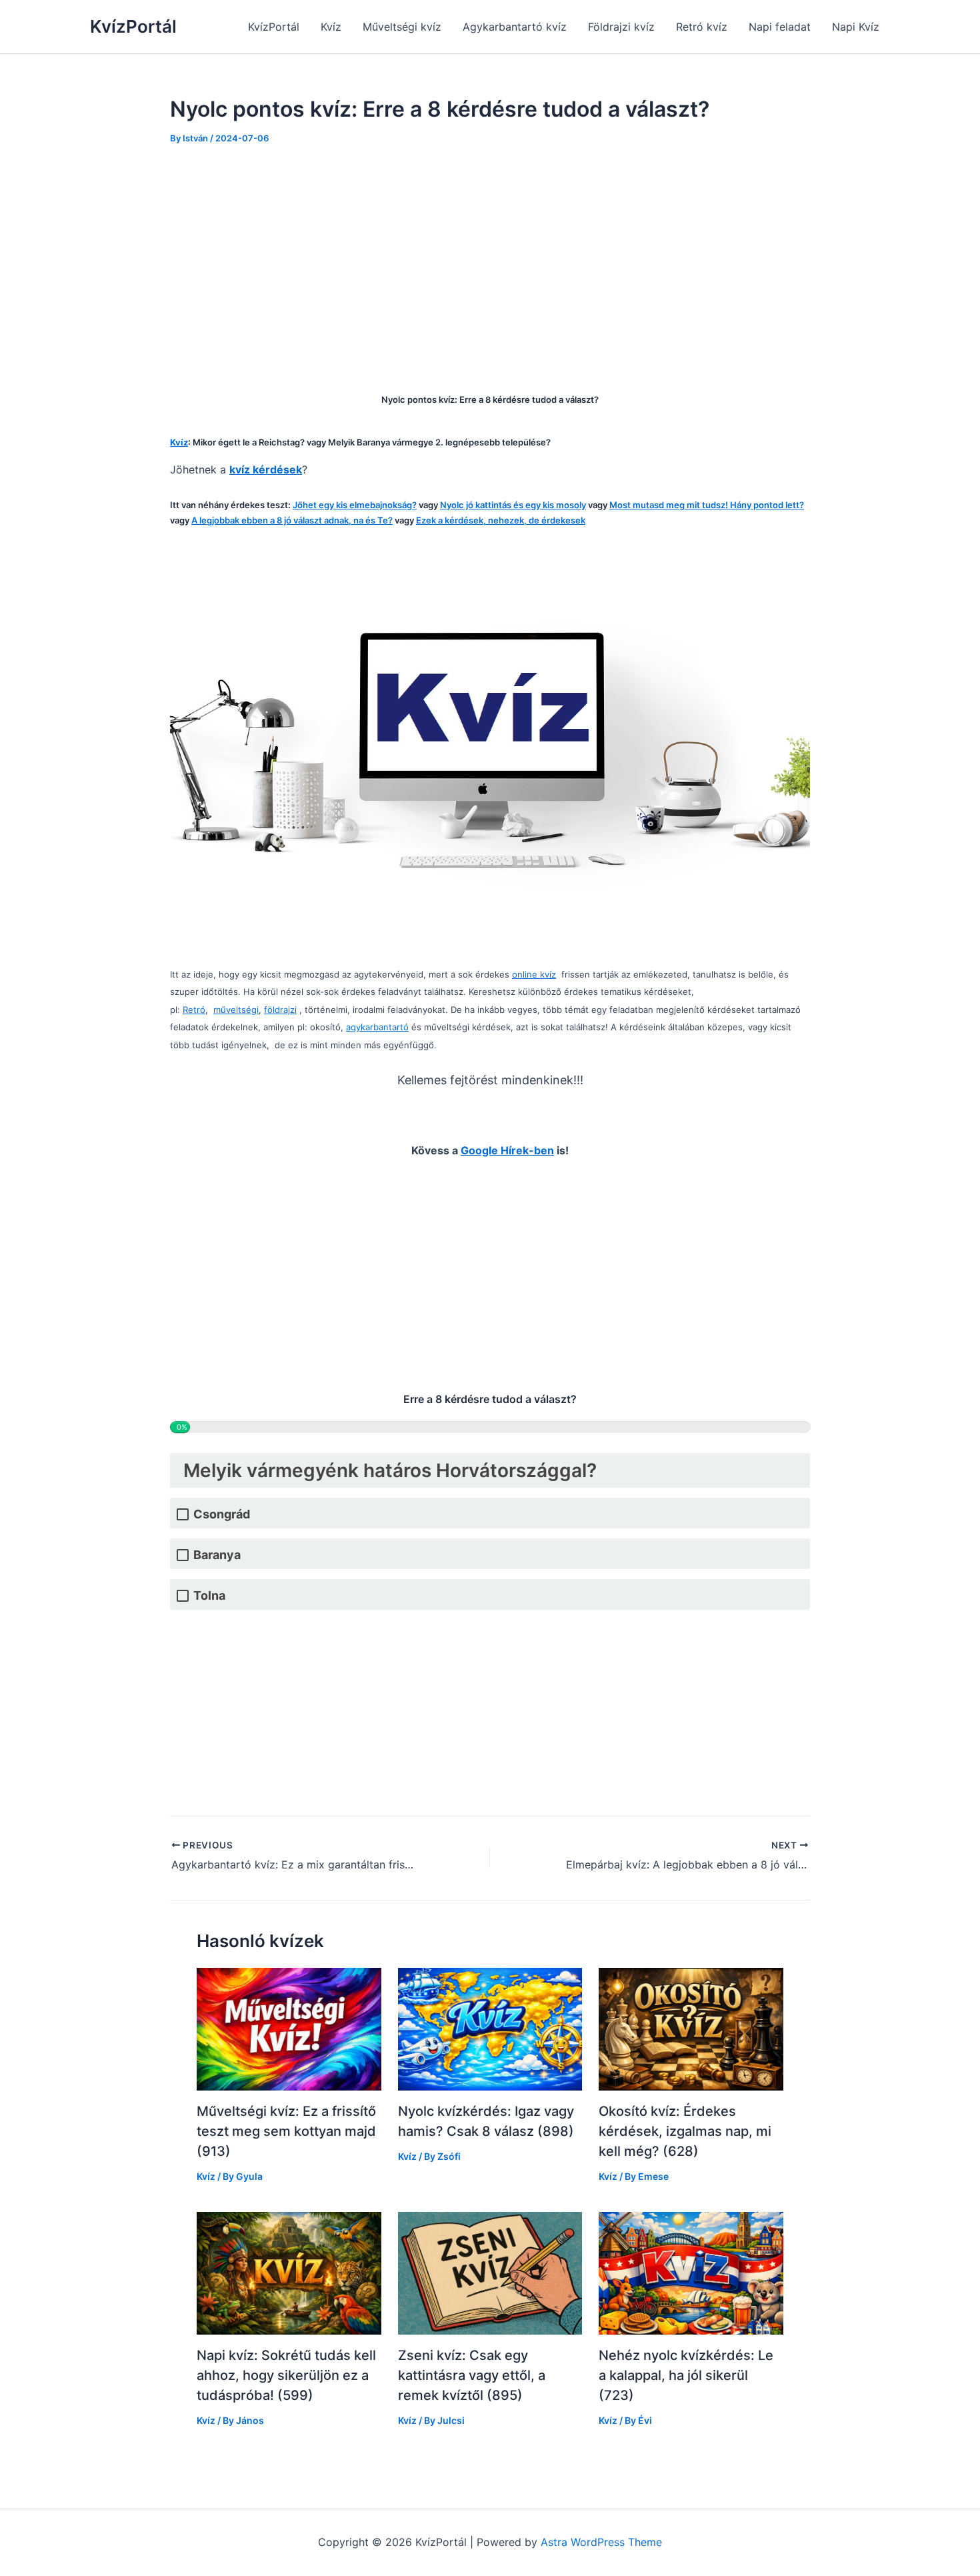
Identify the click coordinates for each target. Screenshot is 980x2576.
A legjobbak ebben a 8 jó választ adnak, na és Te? (292, 520)
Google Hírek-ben (507, 1150)
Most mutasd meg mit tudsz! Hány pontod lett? (707, 505)
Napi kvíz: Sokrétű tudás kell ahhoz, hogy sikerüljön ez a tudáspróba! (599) (286, 2375)
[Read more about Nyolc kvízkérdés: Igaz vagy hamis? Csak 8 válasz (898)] (490, 2029)
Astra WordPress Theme (601, 2542)
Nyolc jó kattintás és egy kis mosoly (513, 505)
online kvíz (534, 974)
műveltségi (236, 1010)
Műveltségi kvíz (402, 27)
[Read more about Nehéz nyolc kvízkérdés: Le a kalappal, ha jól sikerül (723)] (691, 2272)
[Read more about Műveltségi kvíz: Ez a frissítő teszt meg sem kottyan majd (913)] (289, 2029)
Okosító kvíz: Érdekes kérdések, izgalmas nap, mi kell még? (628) (685, 2131)
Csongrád (222, 1514)
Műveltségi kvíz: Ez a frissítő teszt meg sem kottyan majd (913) (286, 2131)
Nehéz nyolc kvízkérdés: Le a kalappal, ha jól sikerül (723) (686, 2375)
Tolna (209, 1595)
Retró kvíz (702, 27)
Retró (194, 1010)
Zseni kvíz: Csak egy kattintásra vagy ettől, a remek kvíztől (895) (472, 2375)
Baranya (217, 1555)
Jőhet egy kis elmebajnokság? (355, 505)
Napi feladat (780, 27)
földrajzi (280, 1010)
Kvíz (331, 27)
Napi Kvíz (856, 27)
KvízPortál (133, 26)
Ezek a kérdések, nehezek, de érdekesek (501, 520)
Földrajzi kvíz (621, 27)
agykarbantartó (377, 1027)
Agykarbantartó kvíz (515, 27)
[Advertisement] (490, 259)
